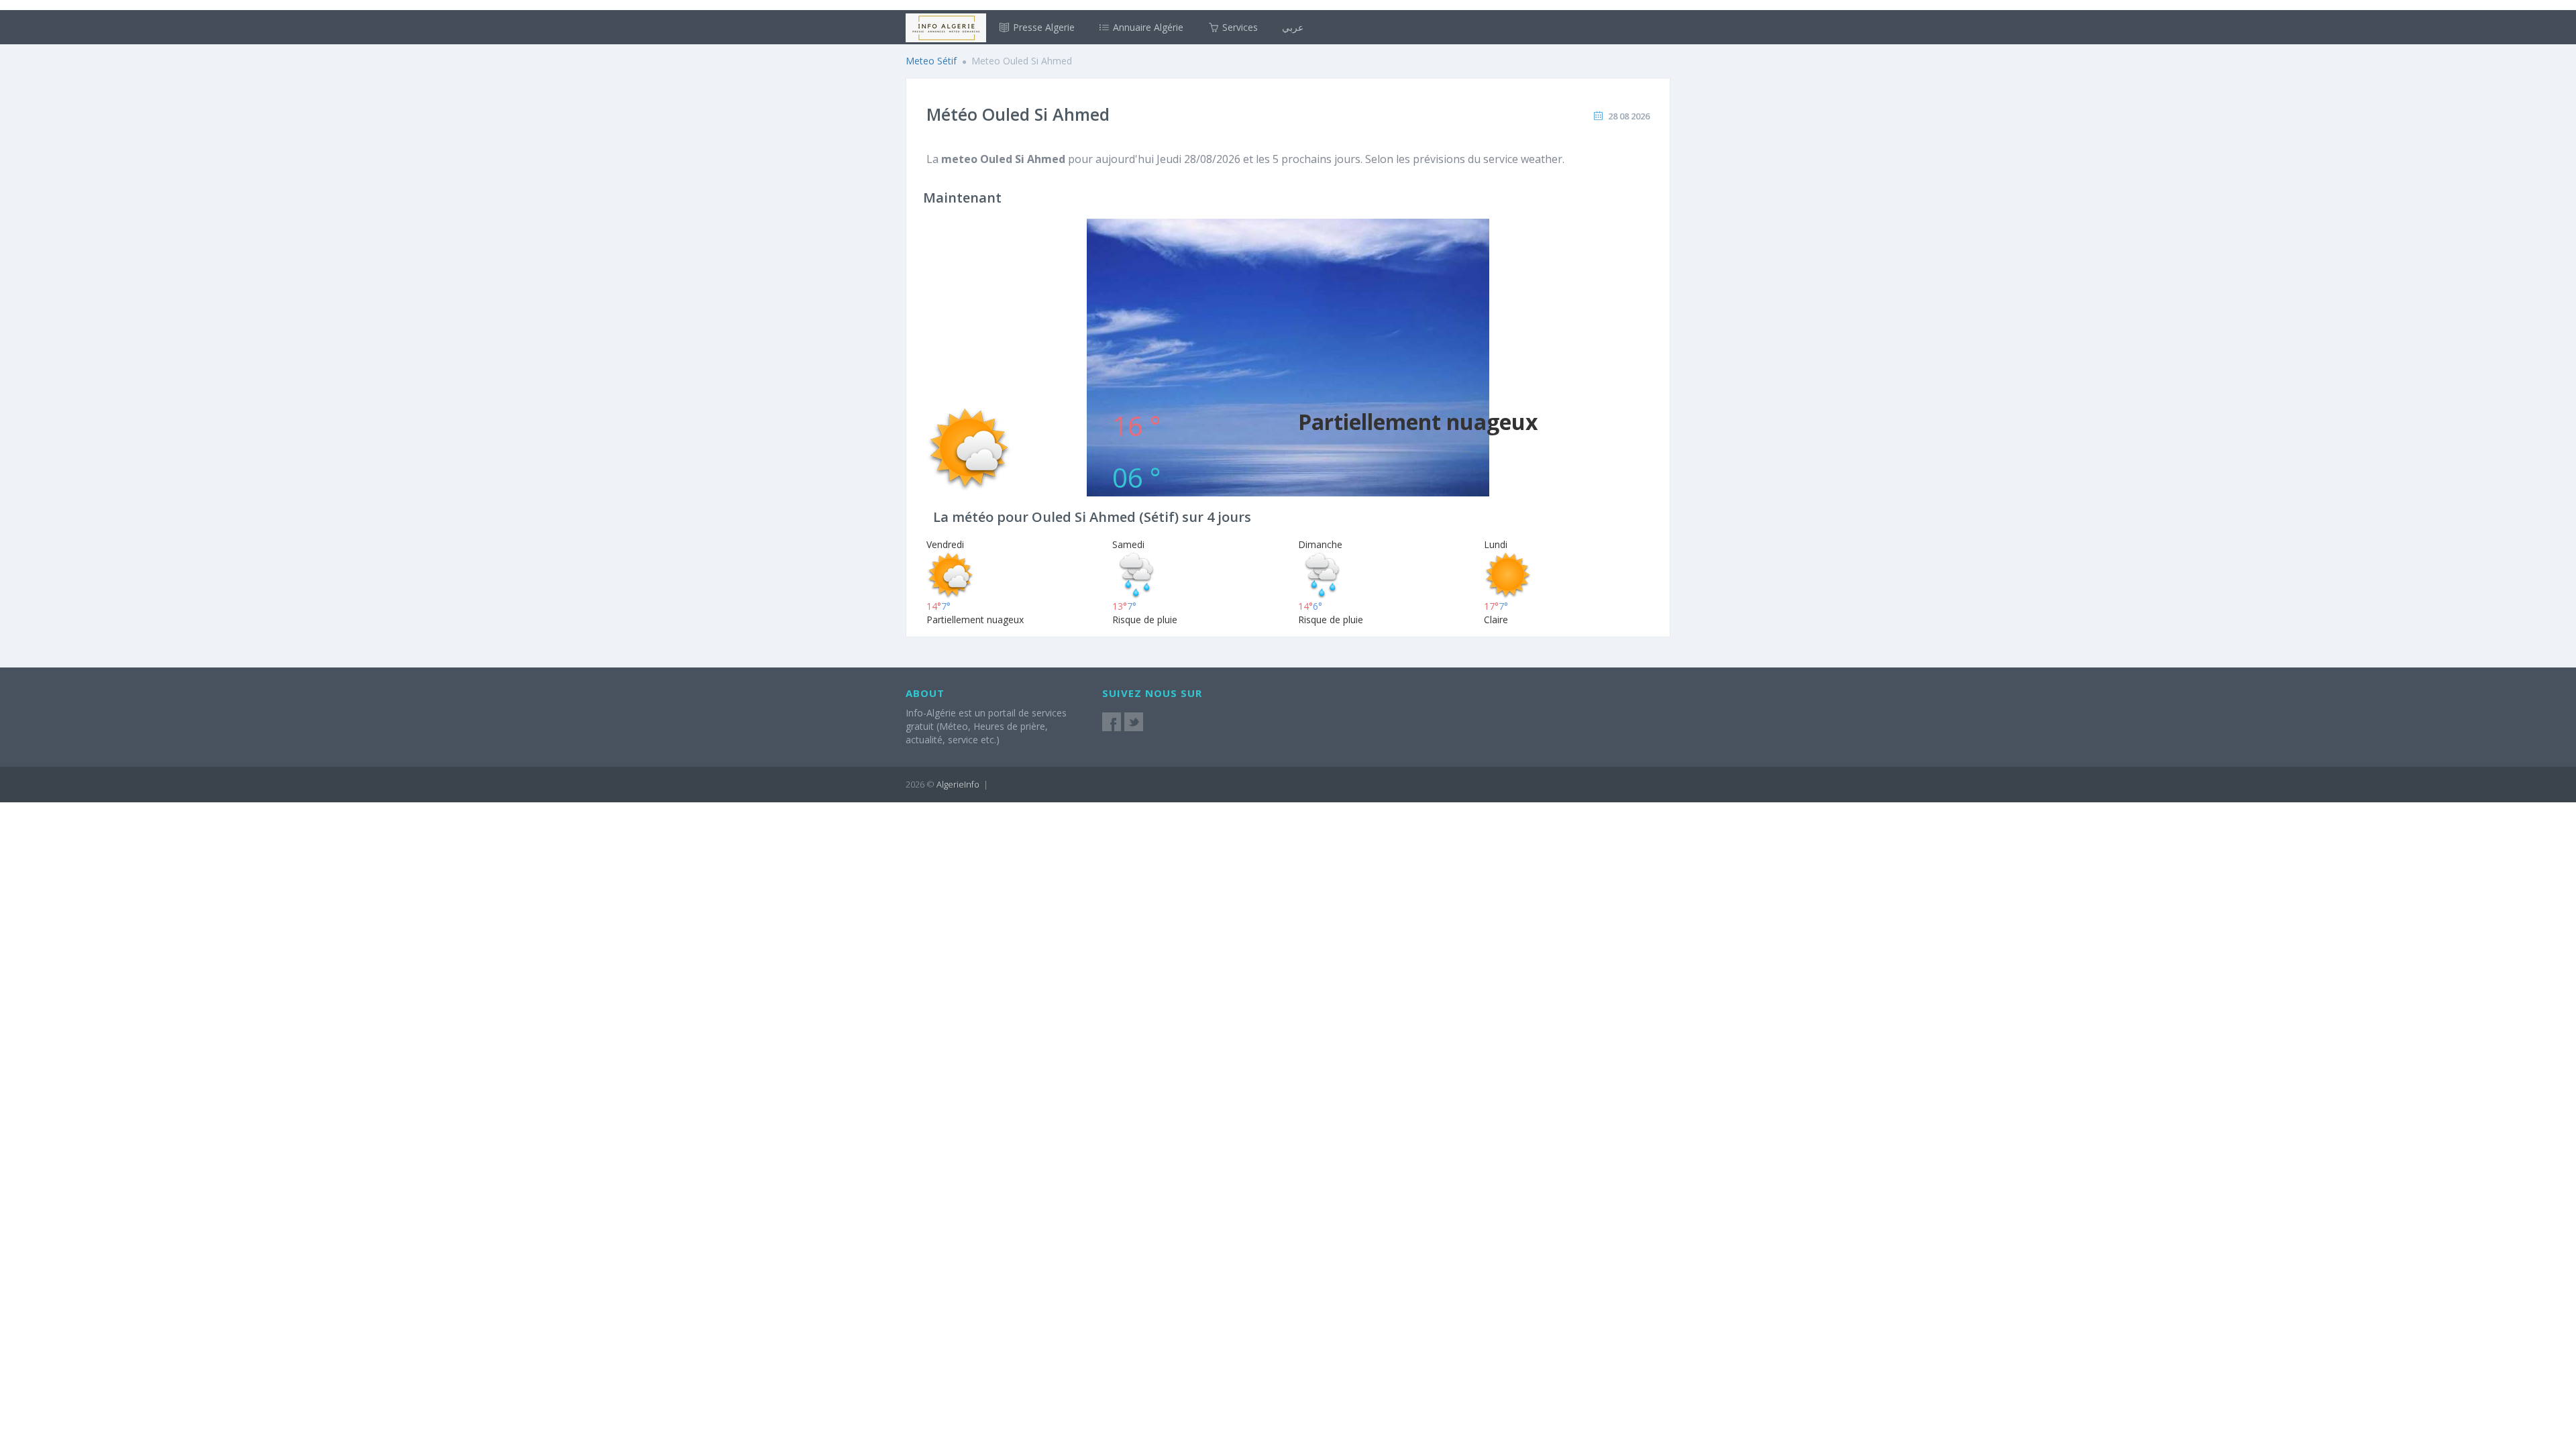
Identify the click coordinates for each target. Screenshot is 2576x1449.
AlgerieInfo (958, 784)
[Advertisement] (1288, 313)
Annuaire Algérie (1147, 27)
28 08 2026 (1629, 116)
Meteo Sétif (931, 61)
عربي (1293, 27)
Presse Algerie (1042, 27)
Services (1239, 27)
